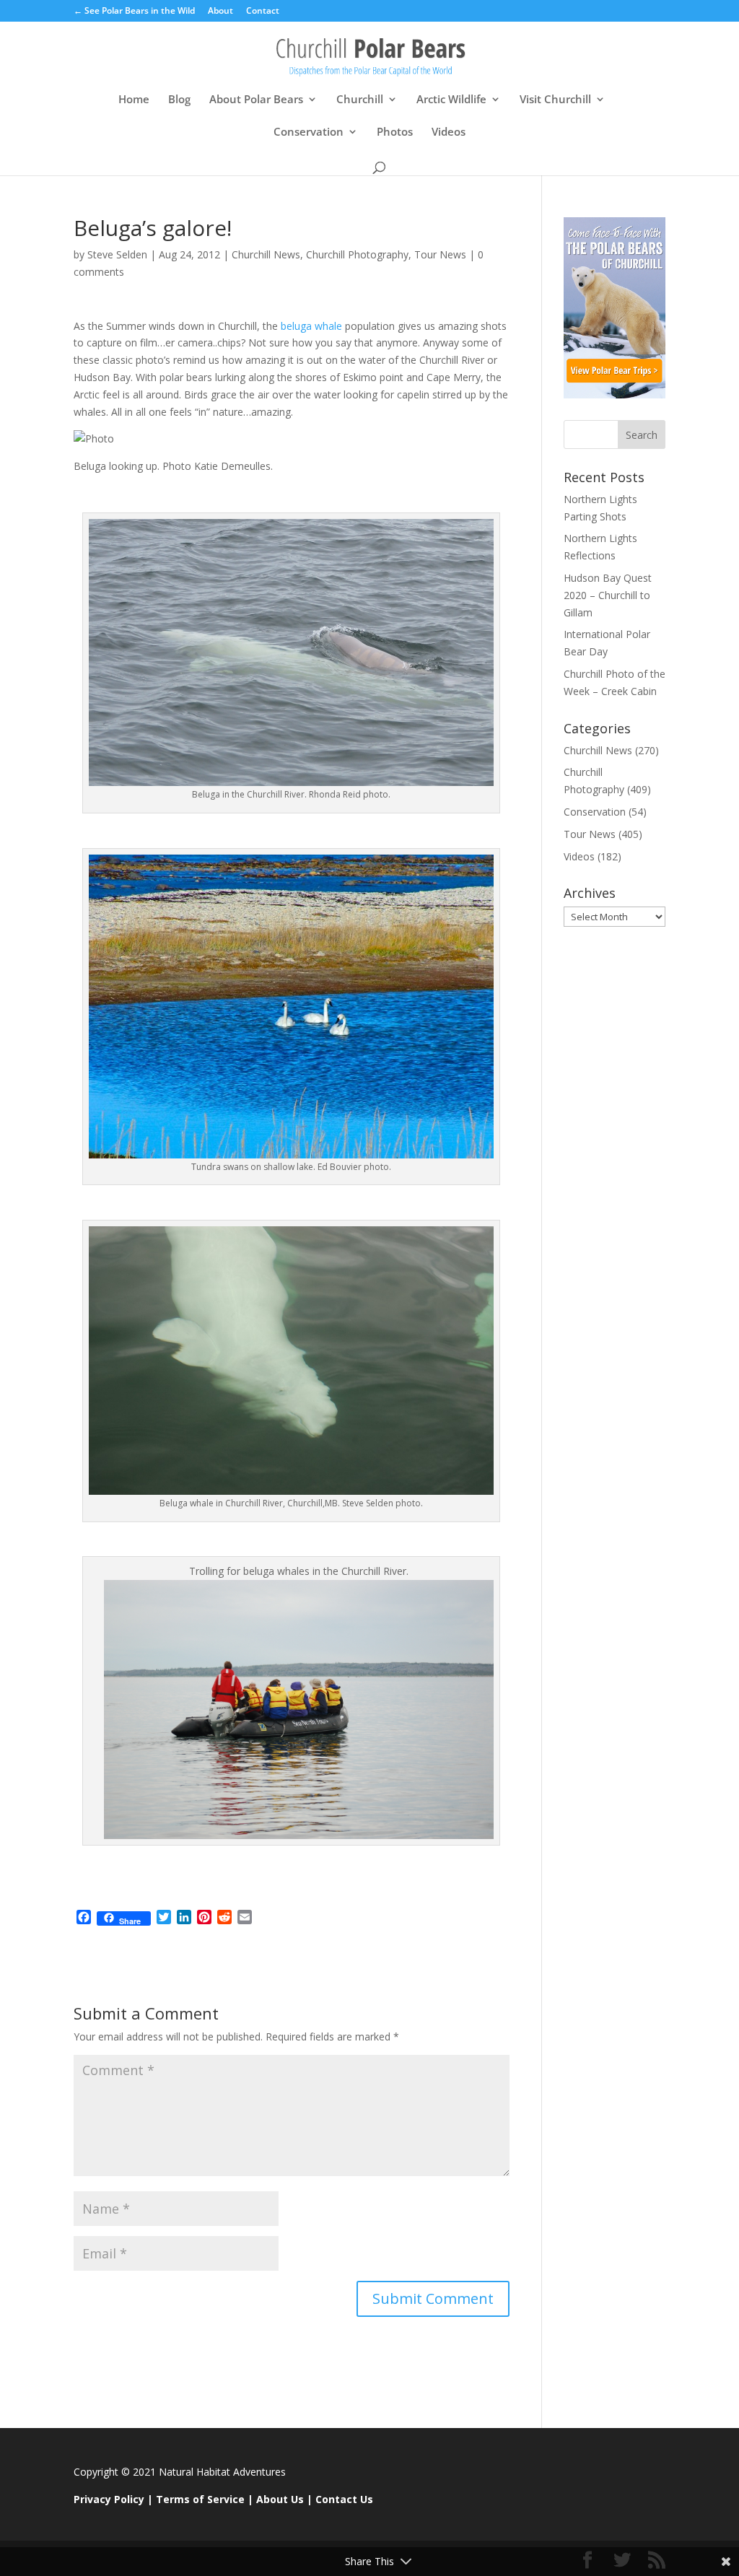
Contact (263, 12)
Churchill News (266, 254)
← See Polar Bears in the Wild (134, 12)
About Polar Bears (256, 100)
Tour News (440, 254)
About (220, 12)
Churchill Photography (357, 254)
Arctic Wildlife (451, 100)
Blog (179, 100)
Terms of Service (200, 2499)
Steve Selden (117, 254)
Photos (395, 132)
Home (134, 100)
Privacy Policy (109, 2499)
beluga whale (311, 326)
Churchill (360, 100)
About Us (280, 2499)
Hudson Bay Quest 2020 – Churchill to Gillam (608, 595)
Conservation (309, 132)
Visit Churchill (555, 100)
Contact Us (344, 2499)
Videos (449, 132)
